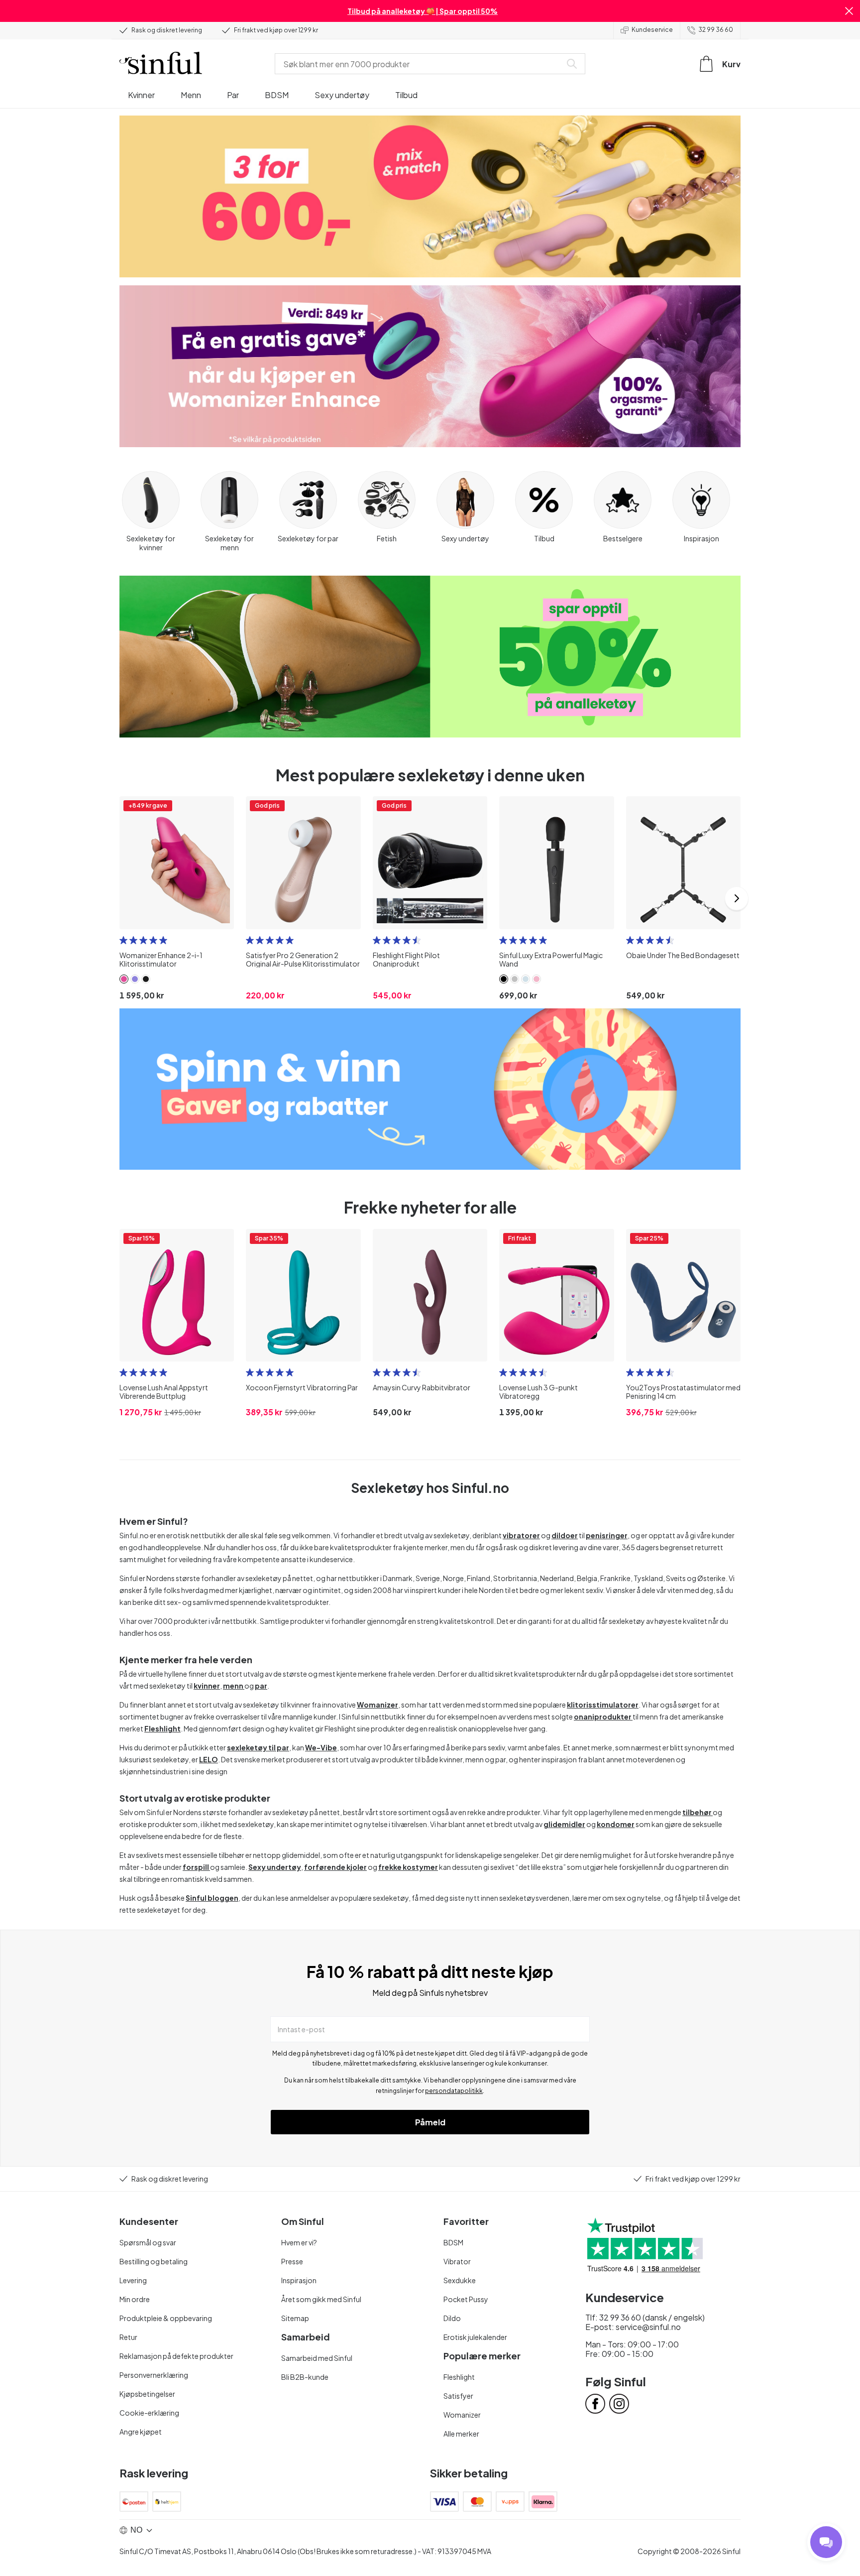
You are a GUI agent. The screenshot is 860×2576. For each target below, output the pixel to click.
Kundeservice (652, 30)
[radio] (123, 940)
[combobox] (420, 64)
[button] (849, 11)
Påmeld (430, 2122)
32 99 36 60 (716, 30)
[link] (124, 979)
